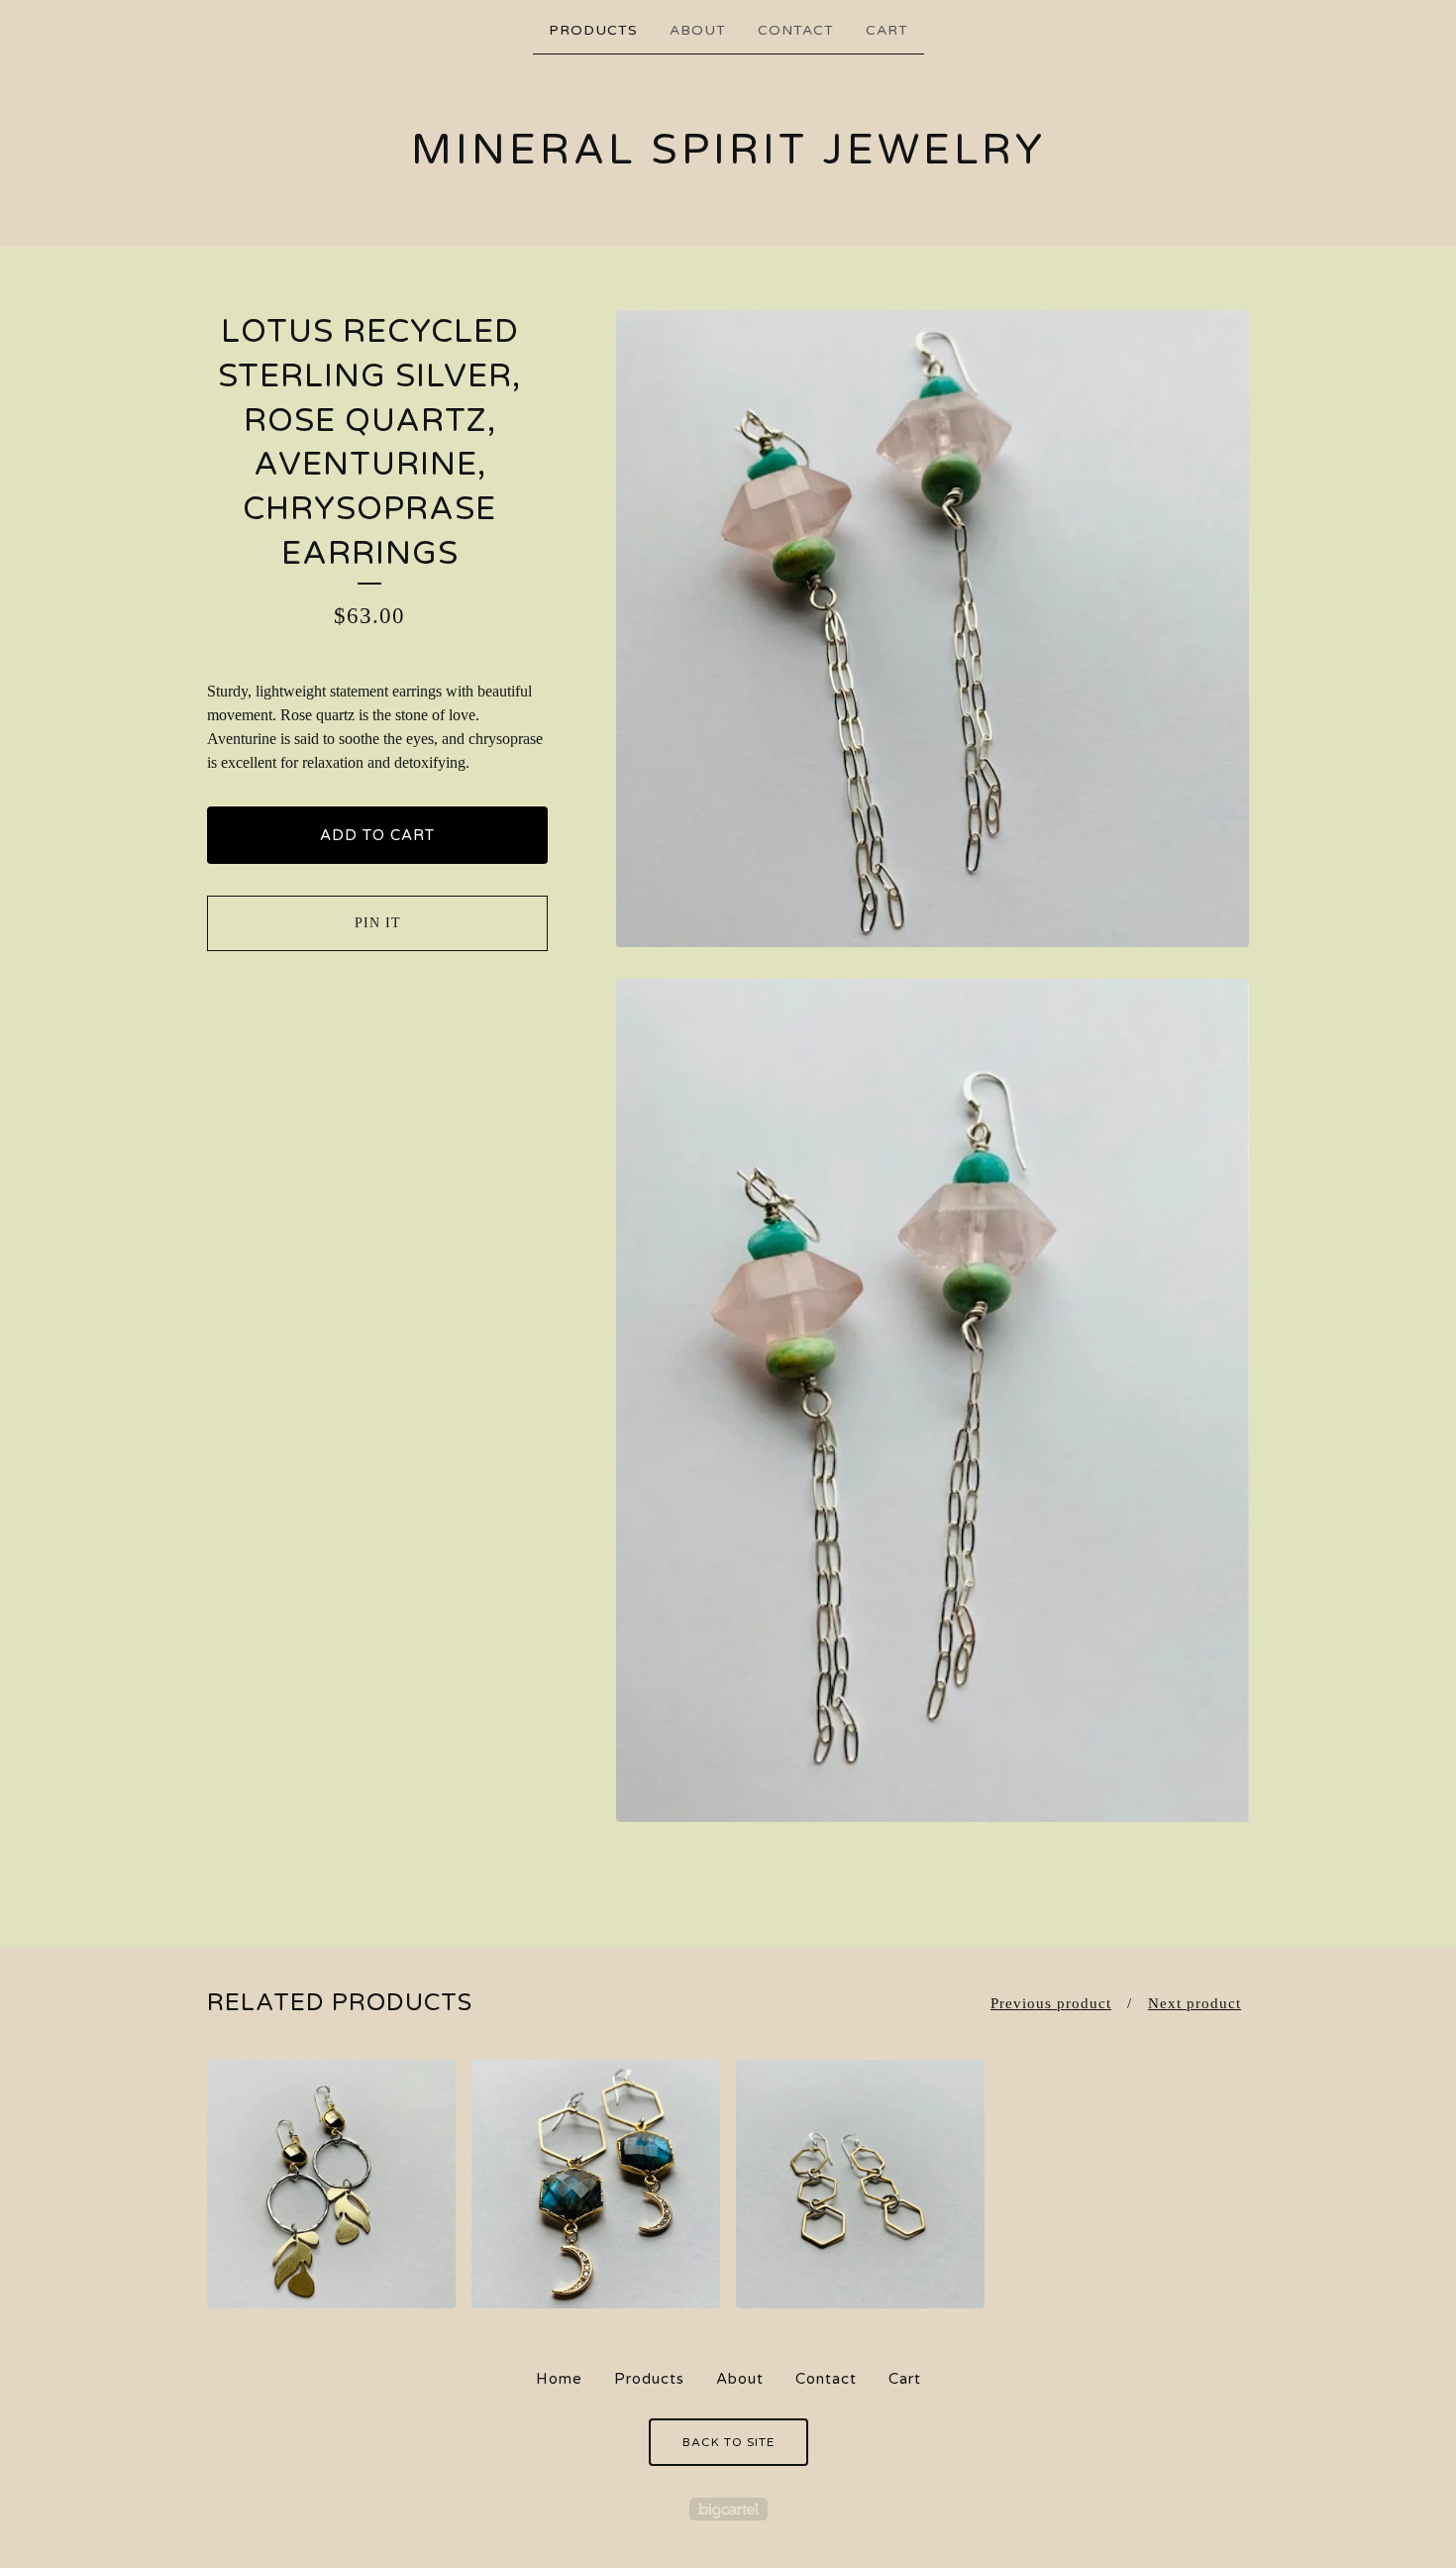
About (698, 30)
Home (559, 2379)
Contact (796, 30)
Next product (1195, 2003)
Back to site (728, 2442)
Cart (887, 30)
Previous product (1051, 2003)
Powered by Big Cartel (728, 2509)
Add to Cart (377, 835)
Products (593, 30)
